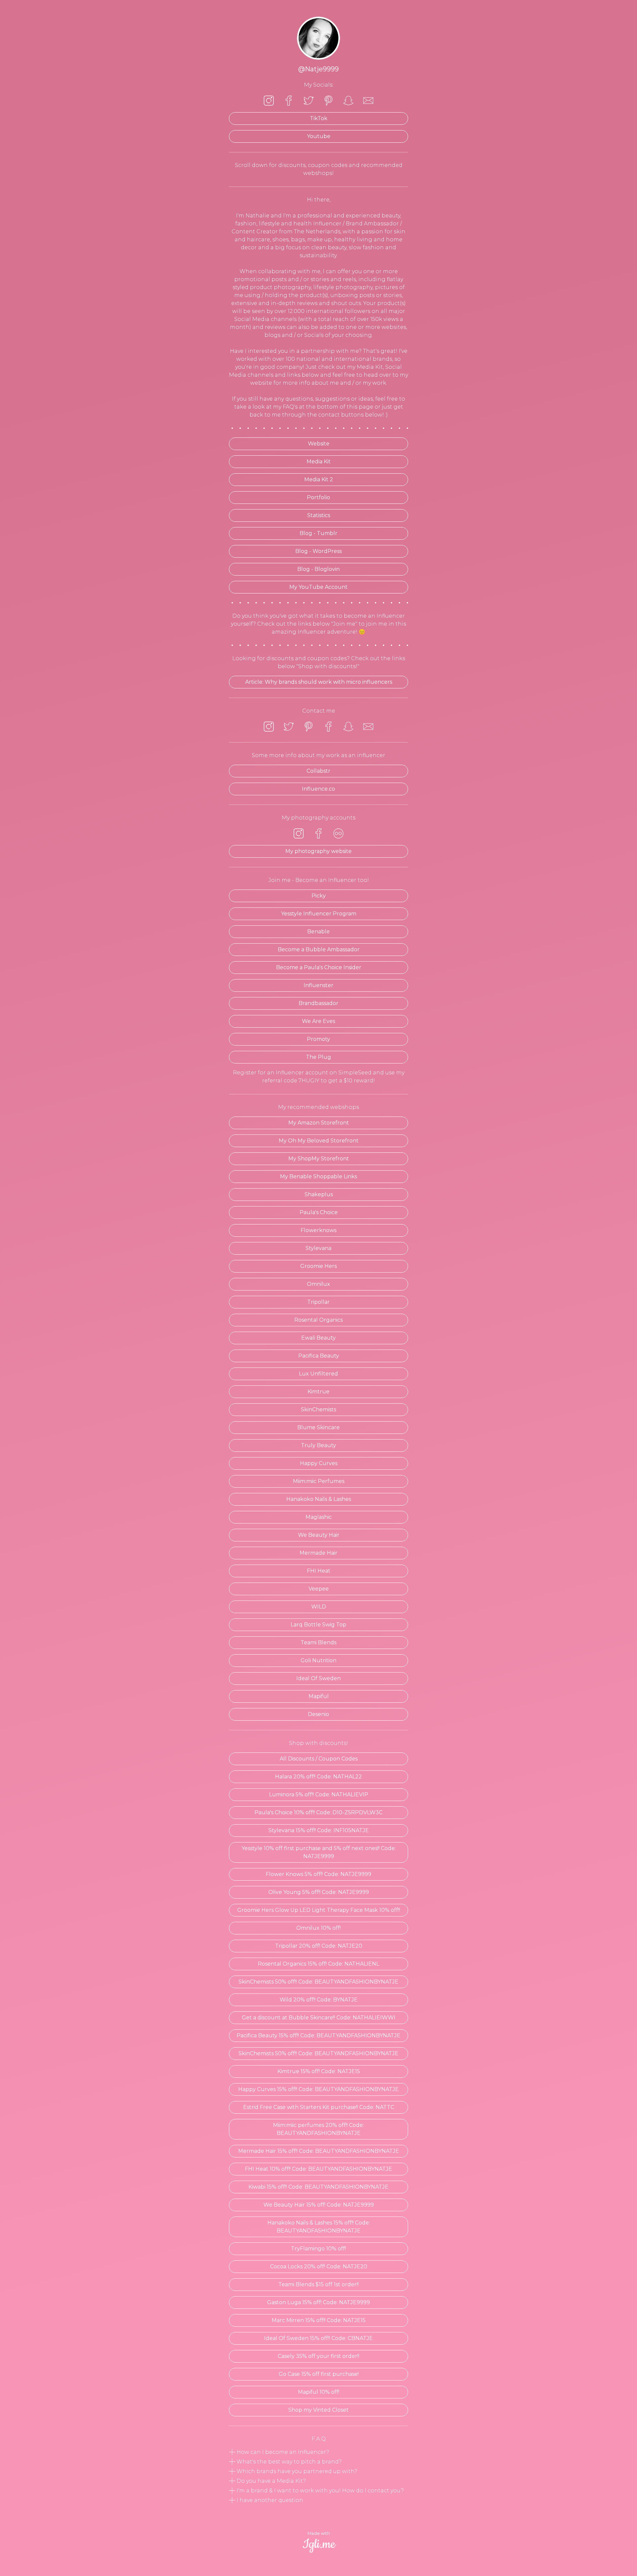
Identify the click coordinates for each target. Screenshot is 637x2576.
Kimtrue (318, 1392)
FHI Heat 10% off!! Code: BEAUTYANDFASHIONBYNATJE (318, 2169)
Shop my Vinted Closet (318, 2410)
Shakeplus (319, 1194)
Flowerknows (318, 1230)
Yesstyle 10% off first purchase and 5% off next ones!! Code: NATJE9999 (319, 1852)
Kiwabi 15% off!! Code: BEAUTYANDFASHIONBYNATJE (318, 2187)
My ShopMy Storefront (319, 1159)
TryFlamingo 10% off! (318, 2249)
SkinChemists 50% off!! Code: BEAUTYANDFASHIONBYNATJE (318, 1982)
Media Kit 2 (319, 479)
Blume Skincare (318, 1427)
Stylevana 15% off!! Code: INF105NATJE (319, 1830)
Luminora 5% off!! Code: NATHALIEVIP (319, 1795)
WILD (319, 1607)
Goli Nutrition (318, 1660)
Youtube (319, 136)
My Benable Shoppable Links (318, 1176)
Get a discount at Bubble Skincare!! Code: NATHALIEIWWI (319, 2018)
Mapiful (319, 1696)
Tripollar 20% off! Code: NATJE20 (319, 1946)
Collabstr (318, 771)
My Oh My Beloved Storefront (319, 1141)
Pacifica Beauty (319, 1356)
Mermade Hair (318, 1553)
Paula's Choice (319, 1212)
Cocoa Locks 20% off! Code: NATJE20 (319, 2266)
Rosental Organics (318, 1320)
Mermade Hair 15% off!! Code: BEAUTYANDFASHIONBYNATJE (319, 2151)
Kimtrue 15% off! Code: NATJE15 (319, 2071)
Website (319, 444)
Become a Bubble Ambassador (319, 949)
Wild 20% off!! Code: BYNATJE (319, 2000)
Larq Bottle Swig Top (318, 1625)
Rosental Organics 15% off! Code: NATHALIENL (318, 1964)
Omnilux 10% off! (318, 1928)
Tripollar (318, 1302)
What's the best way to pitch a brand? (288, 2462)
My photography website (318, 851)
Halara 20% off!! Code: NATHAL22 (318, 1777)
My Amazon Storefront (319, 1123)
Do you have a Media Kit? (271, 2481)
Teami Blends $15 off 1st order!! (318, 2284)
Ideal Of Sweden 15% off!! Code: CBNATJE (318, 2338)
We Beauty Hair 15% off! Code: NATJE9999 (319, 2205)
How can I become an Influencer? (282, 2452)
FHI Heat (319, 1571)
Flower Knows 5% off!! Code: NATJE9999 (318, 1874)
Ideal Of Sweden (318, 1678)
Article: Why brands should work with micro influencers (319, 682)
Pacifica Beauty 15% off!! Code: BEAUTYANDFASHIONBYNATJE (318, 2035)
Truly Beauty (318, 1445)
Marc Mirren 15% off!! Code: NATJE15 (319, 2320)
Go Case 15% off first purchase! (319, 2374)
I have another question (269, 2500)
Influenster (318, 985)
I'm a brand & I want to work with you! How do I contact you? (319, 2491)
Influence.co (318, 789)
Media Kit (319, 462)
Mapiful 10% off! (319, 2392)
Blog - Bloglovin (318, 569)
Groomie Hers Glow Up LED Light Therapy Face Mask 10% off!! (319, 1910)
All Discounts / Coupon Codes (319, 1759)
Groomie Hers (318, 1266)
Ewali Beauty (318, 1338)
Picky (319, 896)
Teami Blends (318, 1642)
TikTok (319, 118)
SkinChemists (318, 1409)
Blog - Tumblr (318, 533)
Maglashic (319, 1517)
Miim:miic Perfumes (319, 1481)
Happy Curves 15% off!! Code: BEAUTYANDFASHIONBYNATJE (318, 2089)
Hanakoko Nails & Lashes (319, 1499)
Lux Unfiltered (318, 1374)
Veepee (319, 1589)
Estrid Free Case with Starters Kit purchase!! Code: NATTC (319, 2107)
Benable (318, 932)
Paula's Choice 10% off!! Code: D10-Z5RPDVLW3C (318, 1812)
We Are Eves (318, 1021)
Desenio (318, 1714)
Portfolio (318, 497)
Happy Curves (319, 1463)
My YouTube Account (318, 587)
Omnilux (318, 1284)
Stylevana (318, 1248)
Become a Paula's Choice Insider (319, 967)
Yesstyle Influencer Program (319, 914)
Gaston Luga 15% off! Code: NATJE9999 (318, 2302)
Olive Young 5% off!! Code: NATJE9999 (319, 1892)
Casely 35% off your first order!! (318, 2356)
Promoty (318, 1039)
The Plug (318, 1057)
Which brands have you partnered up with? (296, 2471)
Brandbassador (318, 1003)
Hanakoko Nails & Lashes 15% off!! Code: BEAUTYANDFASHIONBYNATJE (319, 2227)
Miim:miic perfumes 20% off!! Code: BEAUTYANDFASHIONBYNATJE (318, 2129)
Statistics (319, 515)
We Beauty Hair (319, 1535)
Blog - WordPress (318, 551)
